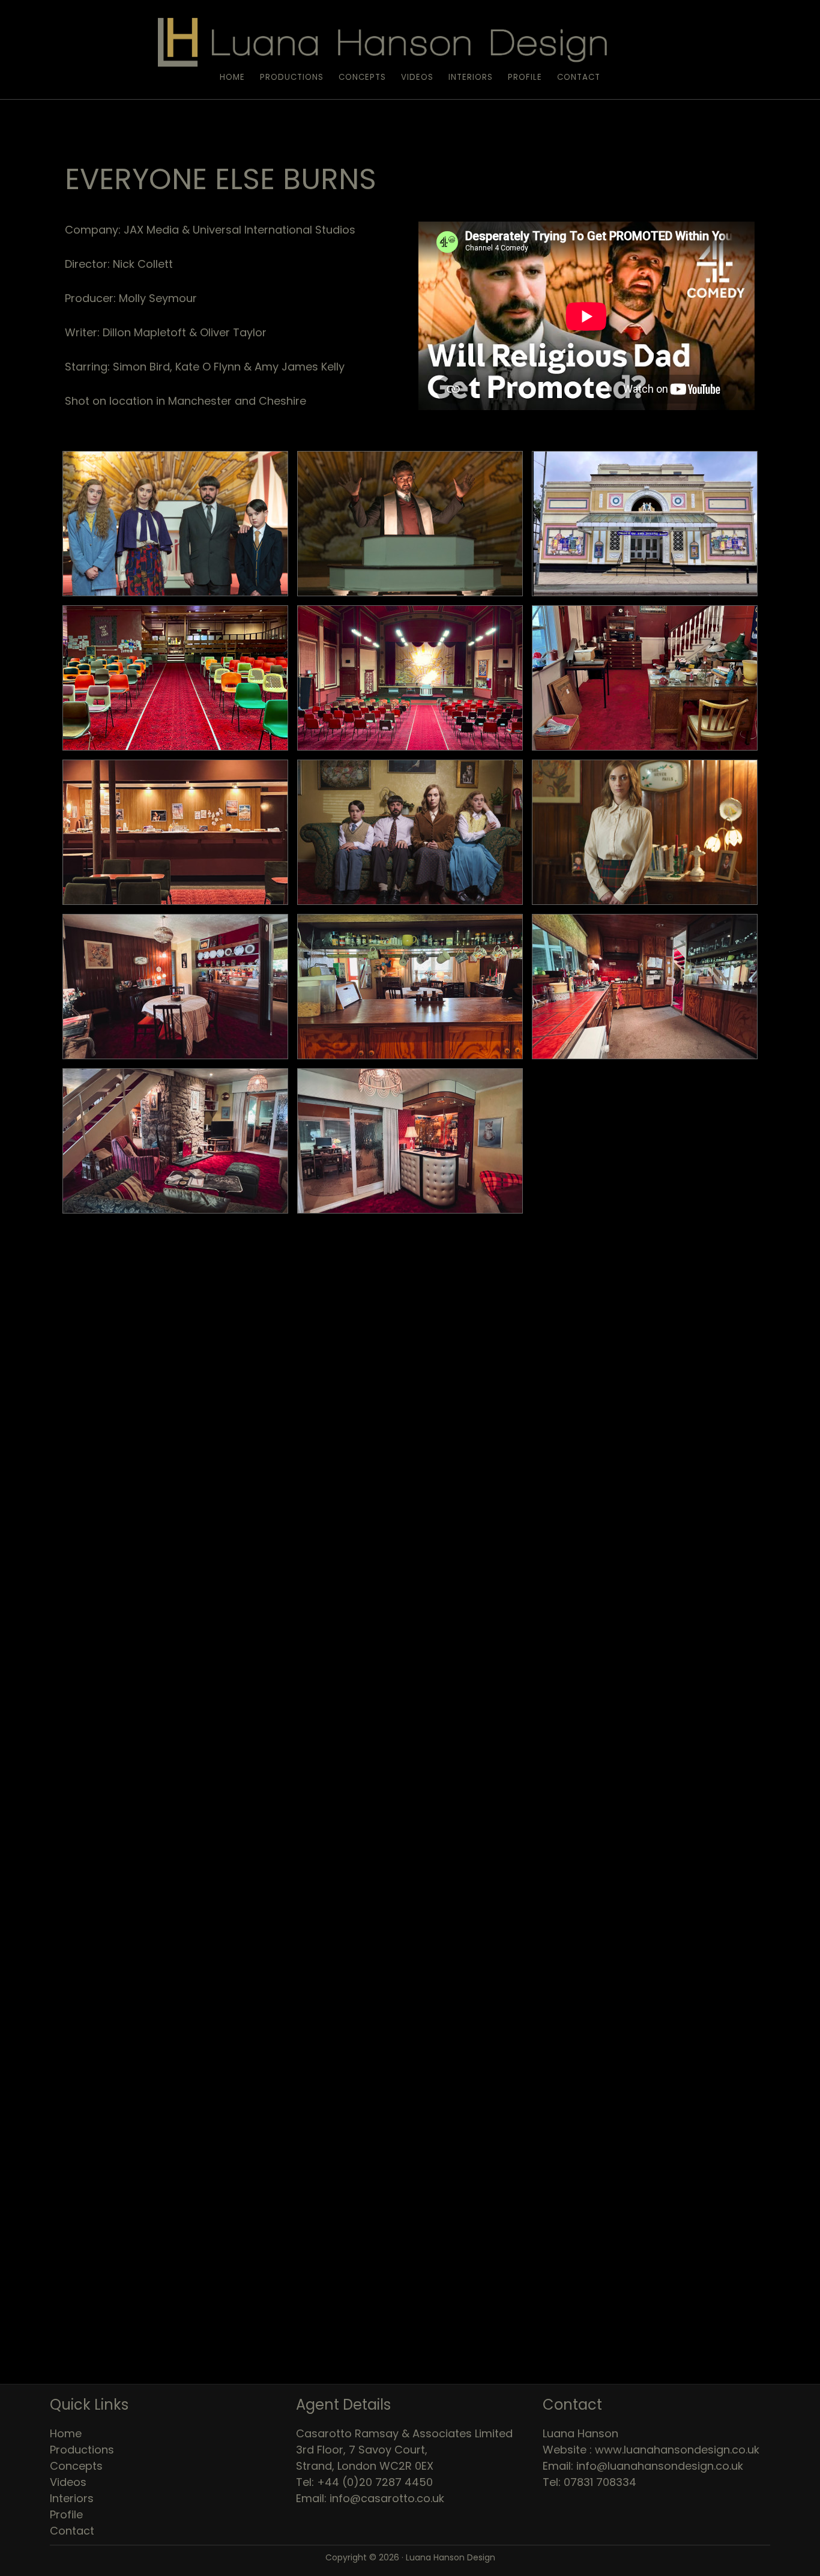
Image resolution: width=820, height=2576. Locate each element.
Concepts (76, 2466)
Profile (66, 2514)
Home (66, 2433)
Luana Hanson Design (410, 41)
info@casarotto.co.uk (387, 2498)
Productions (82, 2450)
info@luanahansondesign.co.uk (660, 2466)
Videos (68, 2482)
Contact (72, 2531)
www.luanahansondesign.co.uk (677, 2450)
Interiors (72, 2498)
